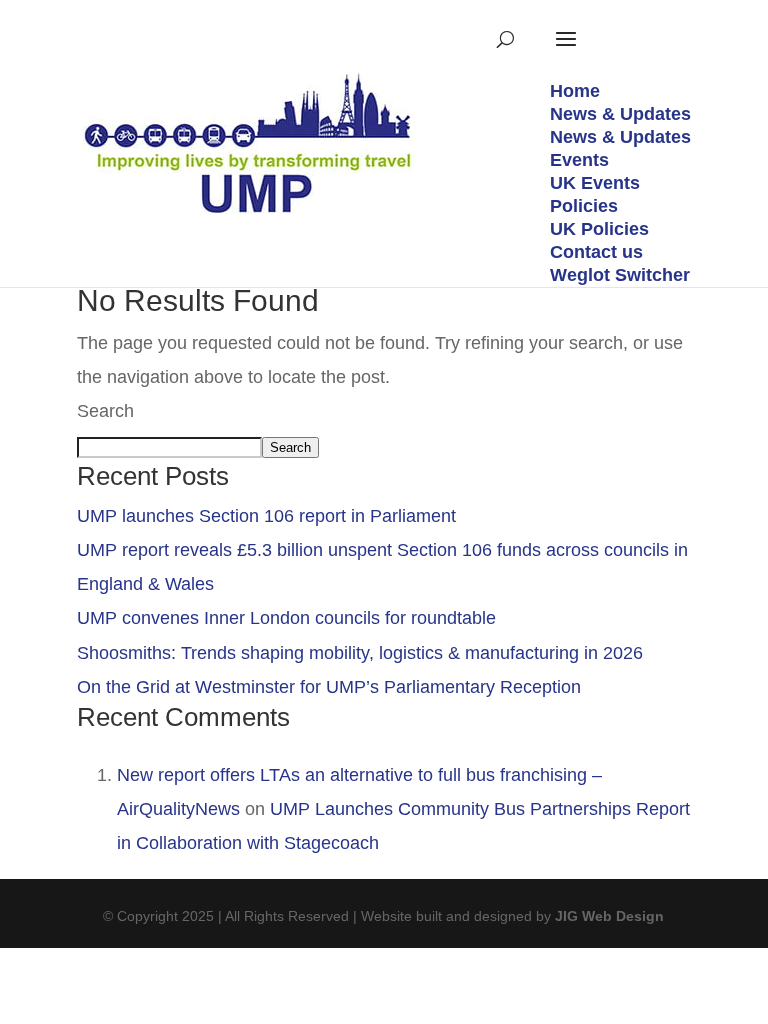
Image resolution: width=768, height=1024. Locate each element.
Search (105, 411)
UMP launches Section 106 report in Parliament (266, 516)
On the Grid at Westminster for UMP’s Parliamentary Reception (329, 687)
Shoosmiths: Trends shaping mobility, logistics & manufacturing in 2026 (360, 653)
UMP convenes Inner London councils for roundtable (286, 618)
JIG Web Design (609, 916)
